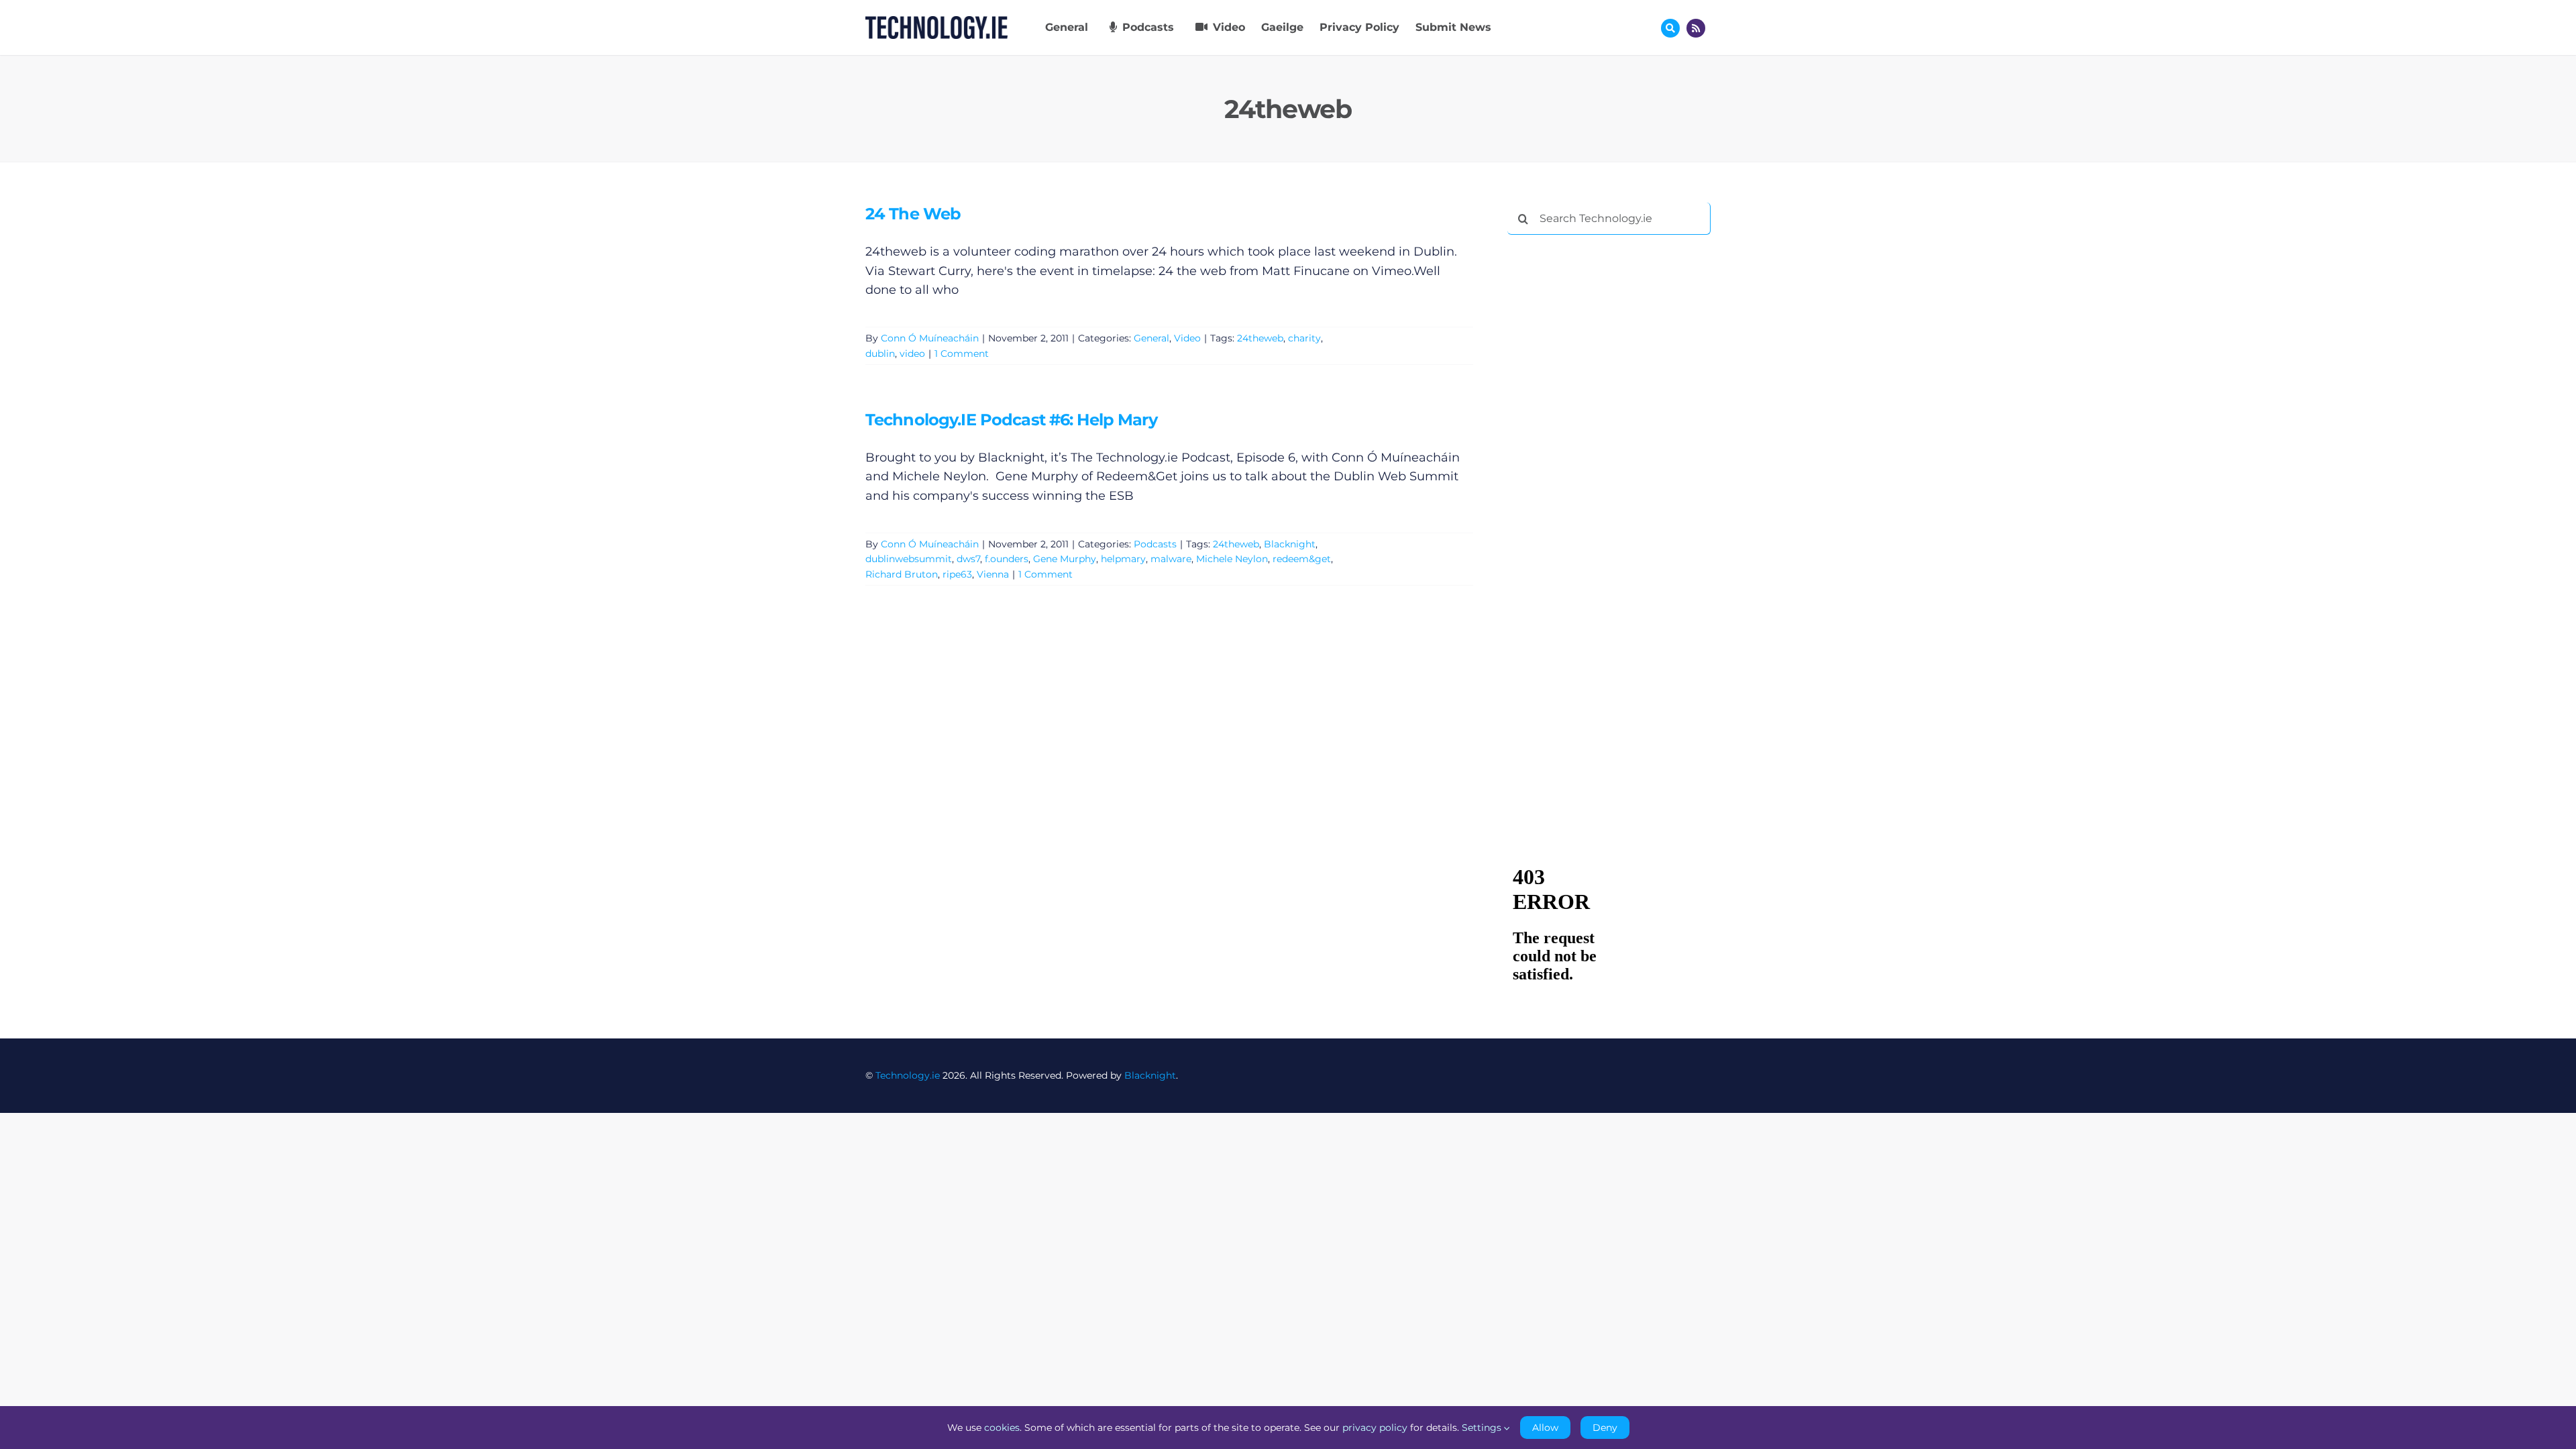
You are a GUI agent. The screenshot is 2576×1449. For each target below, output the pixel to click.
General (1151, 338)
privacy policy (1375, 1428)
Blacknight (1290, 544)
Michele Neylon (1232, 559)
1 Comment (962, 354)
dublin (880, 354)
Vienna (993, 574)
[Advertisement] (1608, 449)
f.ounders (1007, 559)
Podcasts (1155, 544)
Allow (1545, 1428)
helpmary (1123, 559)
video (912, 354)
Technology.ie (908, 1075)
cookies (1002, 1428)
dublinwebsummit (909, 559)
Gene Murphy (1065, 559)
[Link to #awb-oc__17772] (1670, 28)
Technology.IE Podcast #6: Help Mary (1011, 420)
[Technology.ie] (936, 22)
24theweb (1260, 338)
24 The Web (913, 214)
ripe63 (957, 574)
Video (1187, 338)
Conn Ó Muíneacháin (930, 338)
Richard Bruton (902, 574)
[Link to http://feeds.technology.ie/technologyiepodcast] (1696, 28)
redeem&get (1302, 559)
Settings (1483, 1428)
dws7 (968, 559)
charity (1304, 338)
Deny (1605, 1428)
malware (1171, 559)
